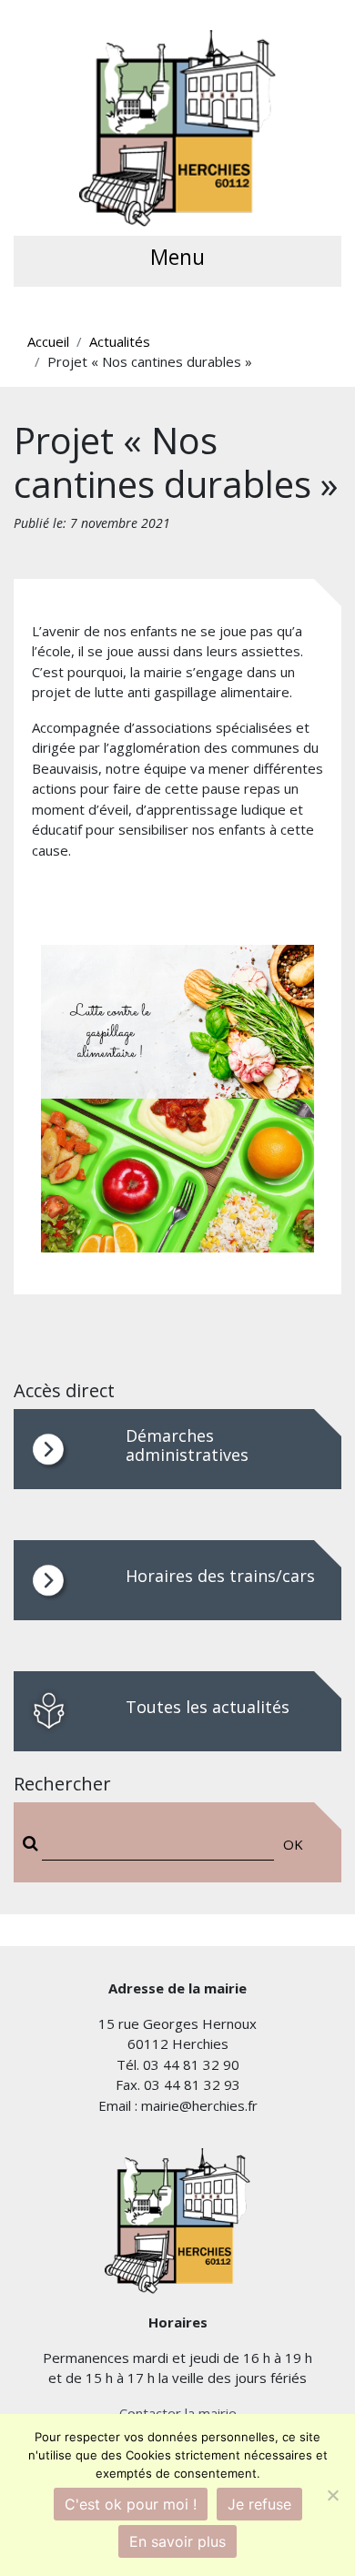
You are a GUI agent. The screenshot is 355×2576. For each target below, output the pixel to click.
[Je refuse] (332, 2495)
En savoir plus (177, 2541)
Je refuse (259, 2504)
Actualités (120, 341)
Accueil (48, 341)
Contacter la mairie (178, 2413)
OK (293, 1844)
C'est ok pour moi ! (131, 2504)
